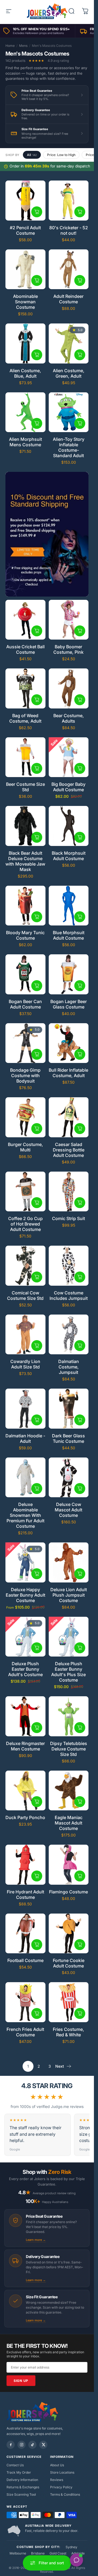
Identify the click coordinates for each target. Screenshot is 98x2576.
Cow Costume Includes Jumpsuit (69, 1295)
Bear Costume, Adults (69, 718)
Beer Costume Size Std (25, 787)
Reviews (57, 2480)
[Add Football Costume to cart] (37, 1945)
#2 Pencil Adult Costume (25, 230)
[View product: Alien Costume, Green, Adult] (80, 355)
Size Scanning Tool (21, 2494)
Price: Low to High (61, 155)
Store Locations (62, 2472)
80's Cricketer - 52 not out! (69, 230)
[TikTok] (32, 2445)
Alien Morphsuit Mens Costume (25, 442)
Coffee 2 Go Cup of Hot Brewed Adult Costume (25, 1224)
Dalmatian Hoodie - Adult (25, 1438)
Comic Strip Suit (68, 1218)
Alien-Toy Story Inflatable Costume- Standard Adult (69, 447)
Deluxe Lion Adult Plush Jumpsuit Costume (69, 1595)
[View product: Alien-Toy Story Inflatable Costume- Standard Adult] (80, 423)
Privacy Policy (61, 2487)
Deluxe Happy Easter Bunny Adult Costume (25, 1595)
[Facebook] (11, 2445)
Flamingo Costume (68, 1892)
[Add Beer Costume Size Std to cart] (37, 768)
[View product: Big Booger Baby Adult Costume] (80, 768)
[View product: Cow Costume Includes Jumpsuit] (80, 1277)
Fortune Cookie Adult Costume (69, 1963)
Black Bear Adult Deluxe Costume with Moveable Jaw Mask (25, 861)
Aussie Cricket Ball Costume (25, 649)
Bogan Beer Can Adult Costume (25, 1004)
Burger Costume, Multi (25, 1147)
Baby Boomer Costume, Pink (68, 649)
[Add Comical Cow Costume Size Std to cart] (37, 1277)
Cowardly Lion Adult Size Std (25, 1364)
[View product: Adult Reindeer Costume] (80, 280)
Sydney (71, 2547)
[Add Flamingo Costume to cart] (80, 1876)
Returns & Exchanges (23, 2487)
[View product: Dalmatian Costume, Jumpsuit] (80, 1346)
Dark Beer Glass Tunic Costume (68, 1438)
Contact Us (15, 2465)
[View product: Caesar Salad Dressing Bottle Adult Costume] (80, 1129)
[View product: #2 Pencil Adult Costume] (37, 212)
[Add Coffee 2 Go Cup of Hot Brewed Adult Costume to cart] (37, 1203)
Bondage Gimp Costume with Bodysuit (25, 1075)
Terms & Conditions (65, 2494)
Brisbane (38, 2553)
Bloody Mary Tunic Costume (25, 935)
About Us (57, 2465)
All (32, 155)
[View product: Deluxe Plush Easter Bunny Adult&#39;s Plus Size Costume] (80, 1648)
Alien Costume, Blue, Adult (25, 373)
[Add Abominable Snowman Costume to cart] (37, 280)
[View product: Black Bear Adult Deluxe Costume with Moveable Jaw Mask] (37, 837)
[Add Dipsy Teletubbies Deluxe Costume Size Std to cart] (80, 1728)
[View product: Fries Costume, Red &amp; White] (80, 2013)
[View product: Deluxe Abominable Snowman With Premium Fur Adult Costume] (37, 1489)
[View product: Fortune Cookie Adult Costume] (80, 1945)
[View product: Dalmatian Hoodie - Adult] (37, 1420)
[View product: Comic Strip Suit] (80, 1203)
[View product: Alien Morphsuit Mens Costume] (37, 423)
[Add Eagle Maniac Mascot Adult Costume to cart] (80, 1802)
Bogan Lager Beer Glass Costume (69, 1004)
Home (10, 46)
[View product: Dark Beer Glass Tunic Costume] (80, 1420)
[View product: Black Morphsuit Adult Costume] (80, 837)
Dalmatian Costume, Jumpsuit (69, 1367)
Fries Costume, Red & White (68, 2032)
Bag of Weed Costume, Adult (25, 718)
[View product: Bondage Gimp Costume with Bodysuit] (37, 1054)
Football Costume (25, 1960)
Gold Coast (58, 2553)
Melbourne (18, 2553)
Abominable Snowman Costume (25, 302)
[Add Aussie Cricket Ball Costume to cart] (37, 631)
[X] (43, 2445)
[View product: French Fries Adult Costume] (37, 2013)
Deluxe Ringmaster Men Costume (25, 1746)
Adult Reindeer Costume (68, 299)
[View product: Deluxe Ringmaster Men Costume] (37, 1728)
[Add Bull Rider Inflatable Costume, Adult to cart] (80, 1054)
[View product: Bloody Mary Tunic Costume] (37, 917)
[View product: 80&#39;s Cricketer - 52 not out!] (80, 212)
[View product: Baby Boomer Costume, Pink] (80, 631)
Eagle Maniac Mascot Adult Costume (69, 1823)
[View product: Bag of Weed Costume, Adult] (37, 700)
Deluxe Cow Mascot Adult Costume (68, 1510)
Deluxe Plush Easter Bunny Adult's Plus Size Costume (68, 1672)
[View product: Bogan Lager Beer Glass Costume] (80, 986)
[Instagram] (22, 2445)
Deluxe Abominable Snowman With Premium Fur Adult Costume (25, 1515)
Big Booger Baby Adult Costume (68, 787)
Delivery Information (22, 2480)
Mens (23, 46)
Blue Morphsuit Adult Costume (69, 935)
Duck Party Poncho (25, 1817)
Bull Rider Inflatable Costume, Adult (68, 1073)
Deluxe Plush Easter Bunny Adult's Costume (25, 1669)
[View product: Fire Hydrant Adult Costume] (37, 1876)
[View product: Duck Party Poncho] (37, 1802)
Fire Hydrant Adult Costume (25, 1894)
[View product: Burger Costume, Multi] (37, 1129)
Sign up (21, 2381)
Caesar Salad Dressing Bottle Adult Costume (69, 1150)
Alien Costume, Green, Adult (69, 373)
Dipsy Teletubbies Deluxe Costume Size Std (69, 1749)
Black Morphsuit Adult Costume (69, 856)
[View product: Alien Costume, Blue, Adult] (37, 355)
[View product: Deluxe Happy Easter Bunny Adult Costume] (37, 1574)
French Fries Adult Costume (25, 2032)
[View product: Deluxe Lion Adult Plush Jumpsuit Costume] (80, 1574)
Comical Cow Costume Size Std (25, 1295)
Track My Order (19, 2472)
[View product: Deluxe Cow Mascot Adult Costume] (80, 1489)
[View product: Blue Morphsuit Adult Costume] (80, 917)
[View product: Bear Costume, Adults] (80, 700)
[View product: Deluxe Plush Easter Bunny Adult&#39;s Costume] (37, 1648)
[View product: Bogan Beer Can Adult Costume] (37, 986)
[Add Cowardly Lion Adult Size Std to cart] (37, 1346)
